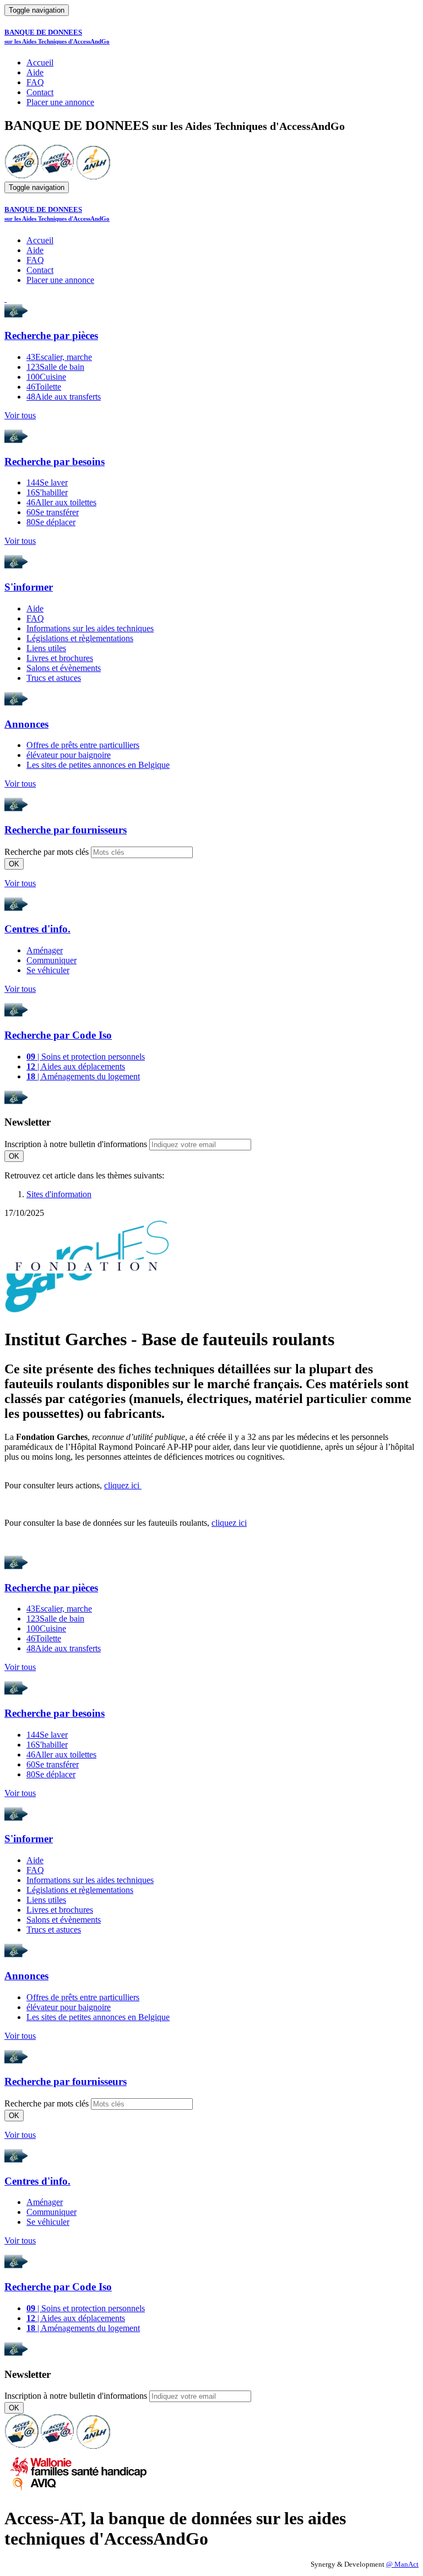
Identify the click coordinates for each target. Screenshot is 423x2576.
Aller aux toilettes (61, 502)
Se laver (47, 482)
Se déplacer (51, 522)
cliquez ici (123, 1485)
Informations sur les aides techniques (90, 628)
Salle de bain (55, 367)
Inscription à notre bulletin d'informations (76, 1144)
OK (14, 864)
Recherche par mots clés (47, 852)
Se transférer (53, 512)
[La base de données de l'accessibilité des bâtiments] (21, 176)
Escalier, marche (59, 357)
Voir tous (20, 415)
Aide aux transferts (64, 397)
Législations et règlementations (80, 638)
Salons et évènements (64, 668)
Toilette (44, 387)
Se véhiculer (48, 970)
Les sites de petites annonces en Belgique (98, 765)
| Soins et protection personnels (86, 1057)
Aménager (45, 950)
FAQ (35, 82)
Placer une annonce (60, 102)
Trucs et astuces (54, 678)
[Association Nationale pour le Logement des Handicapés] (93, 176)
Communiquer (51, 960)
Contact (40, 92)
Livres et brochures (60, 658)
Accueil (40, 62)
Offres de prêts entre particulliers (83, 745)
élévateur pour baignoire (69, 755)
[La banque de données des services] (58, 176)
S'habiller (47, 492)
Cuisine (46, 377)
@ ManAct (402, 2564)
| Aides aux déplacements (76, 1066)
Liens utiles (46, 648)
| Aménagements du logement (83, 1076)
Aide (35, 72)
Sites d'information (59, 1194)
